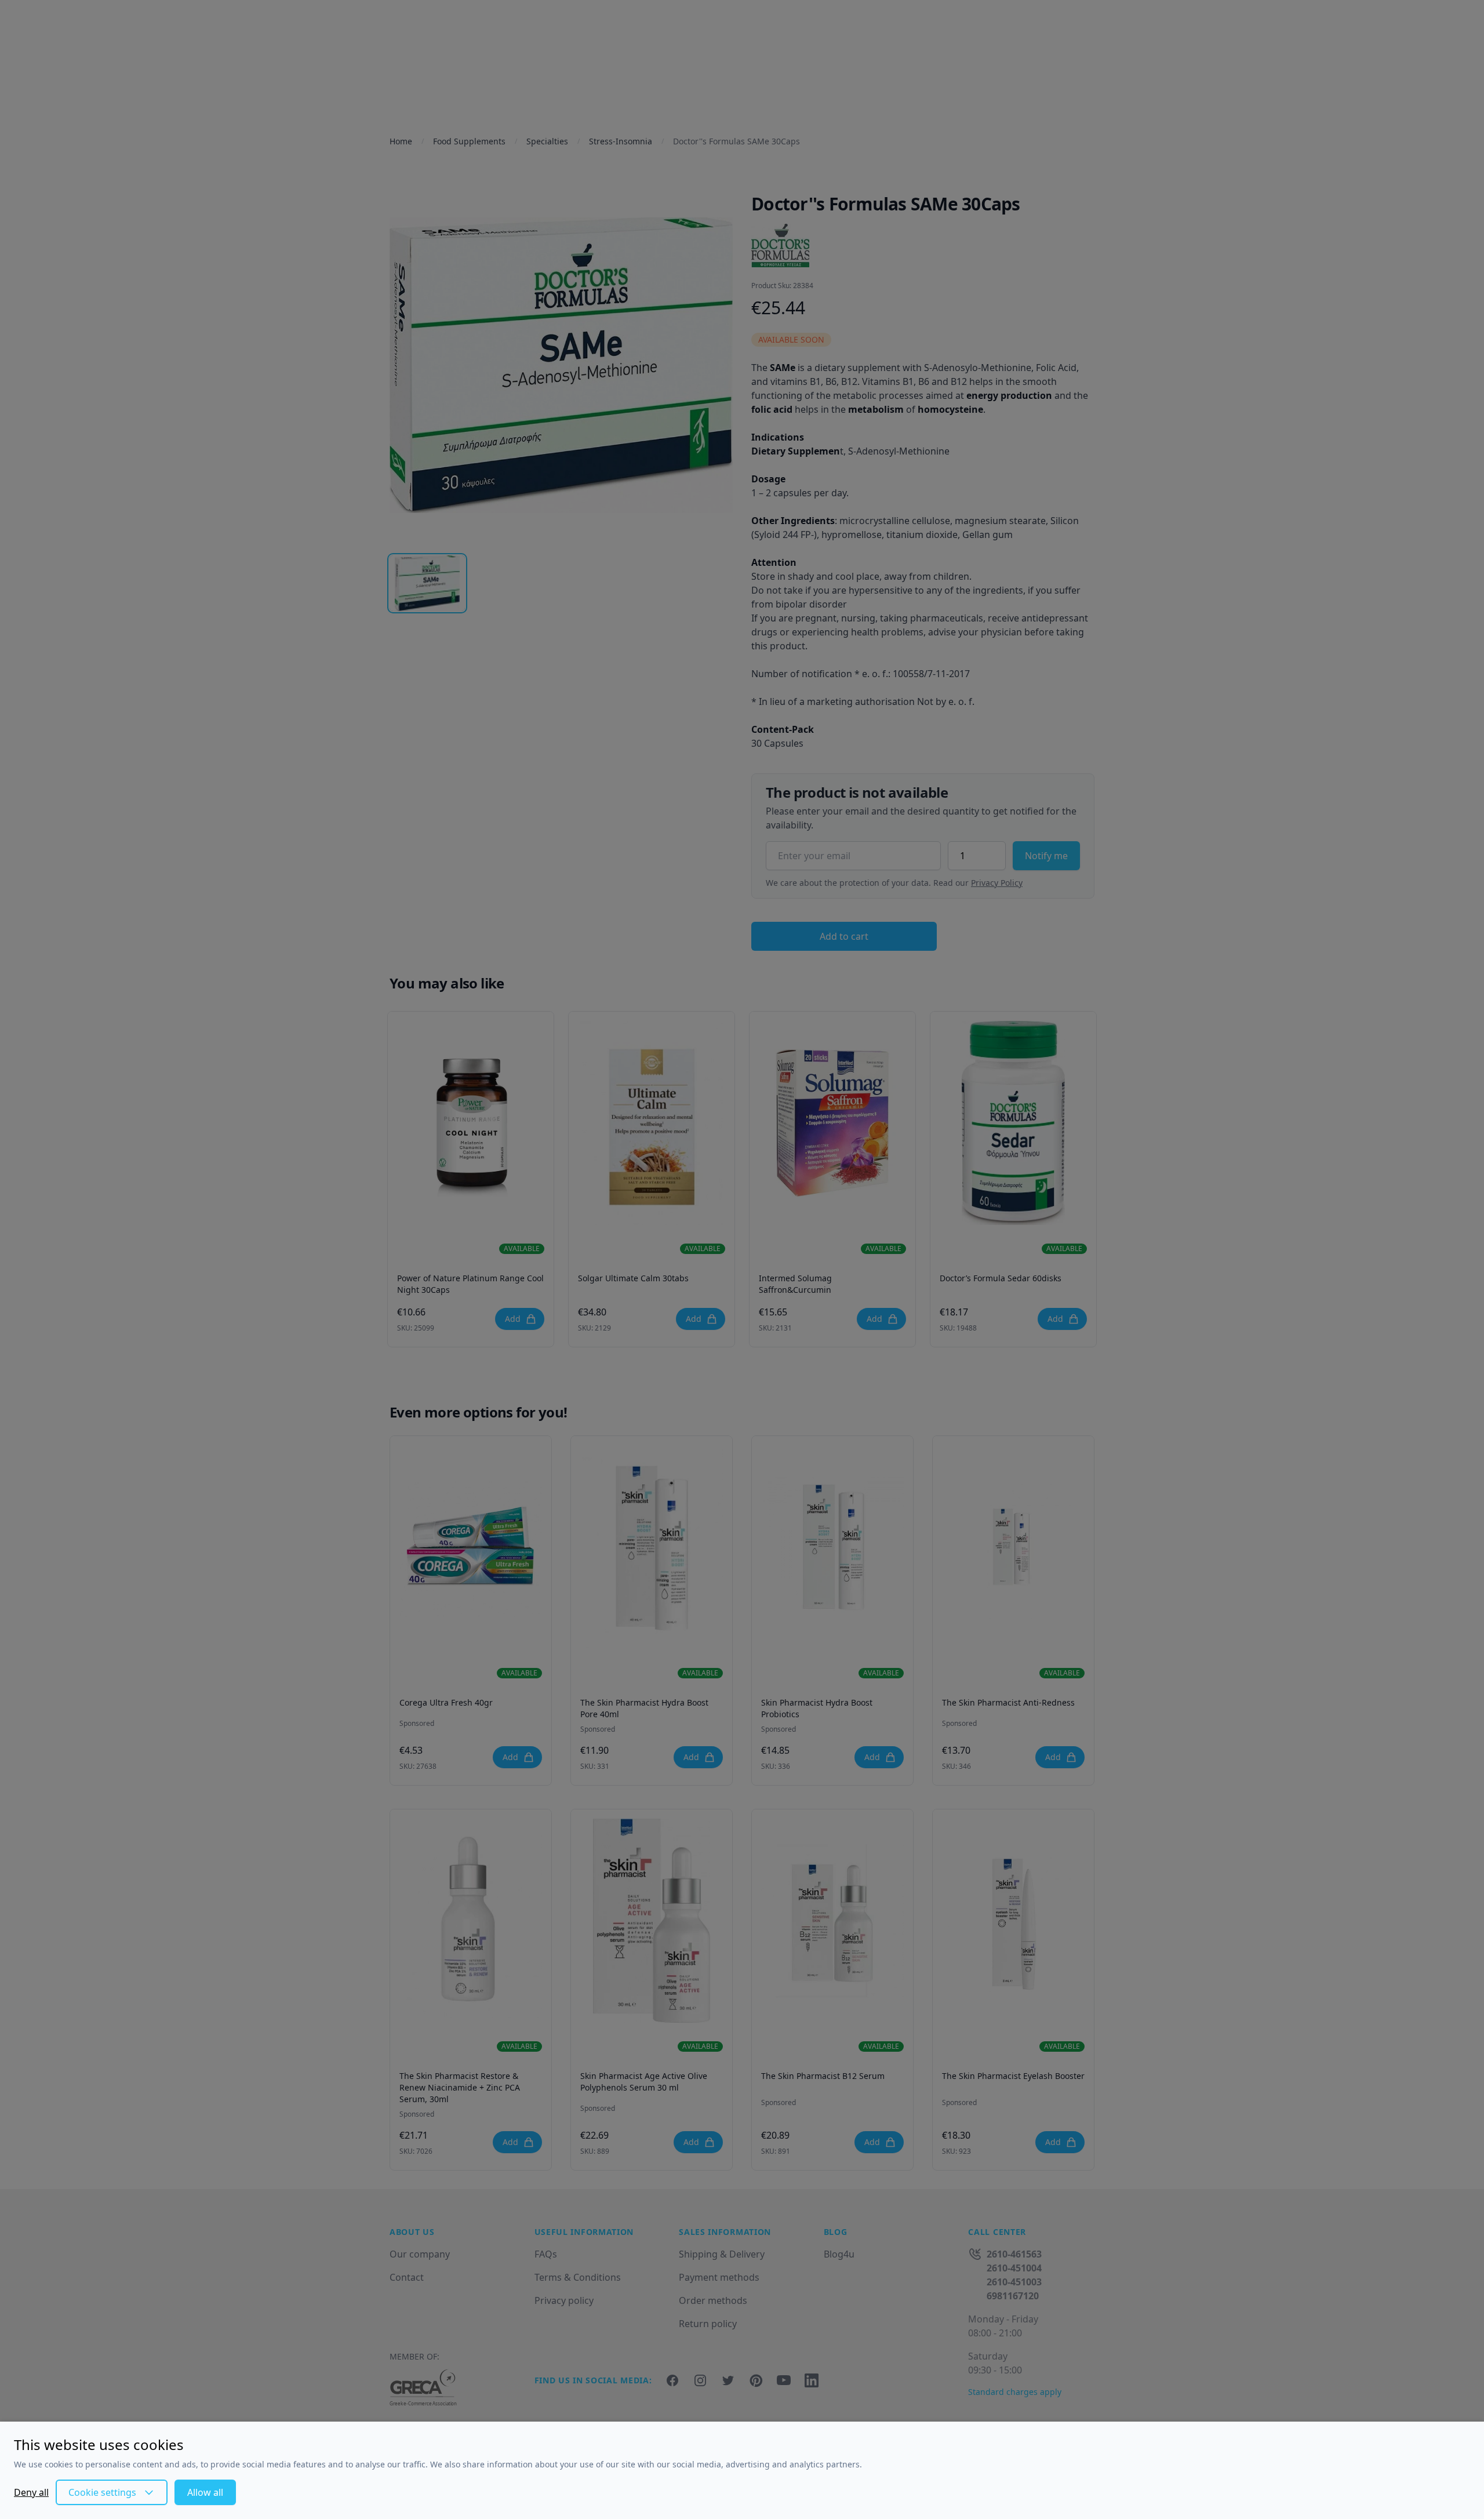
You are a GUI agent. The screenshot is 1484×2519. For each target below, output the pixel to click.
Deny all (31, 2492)
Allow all (205, 2492)
